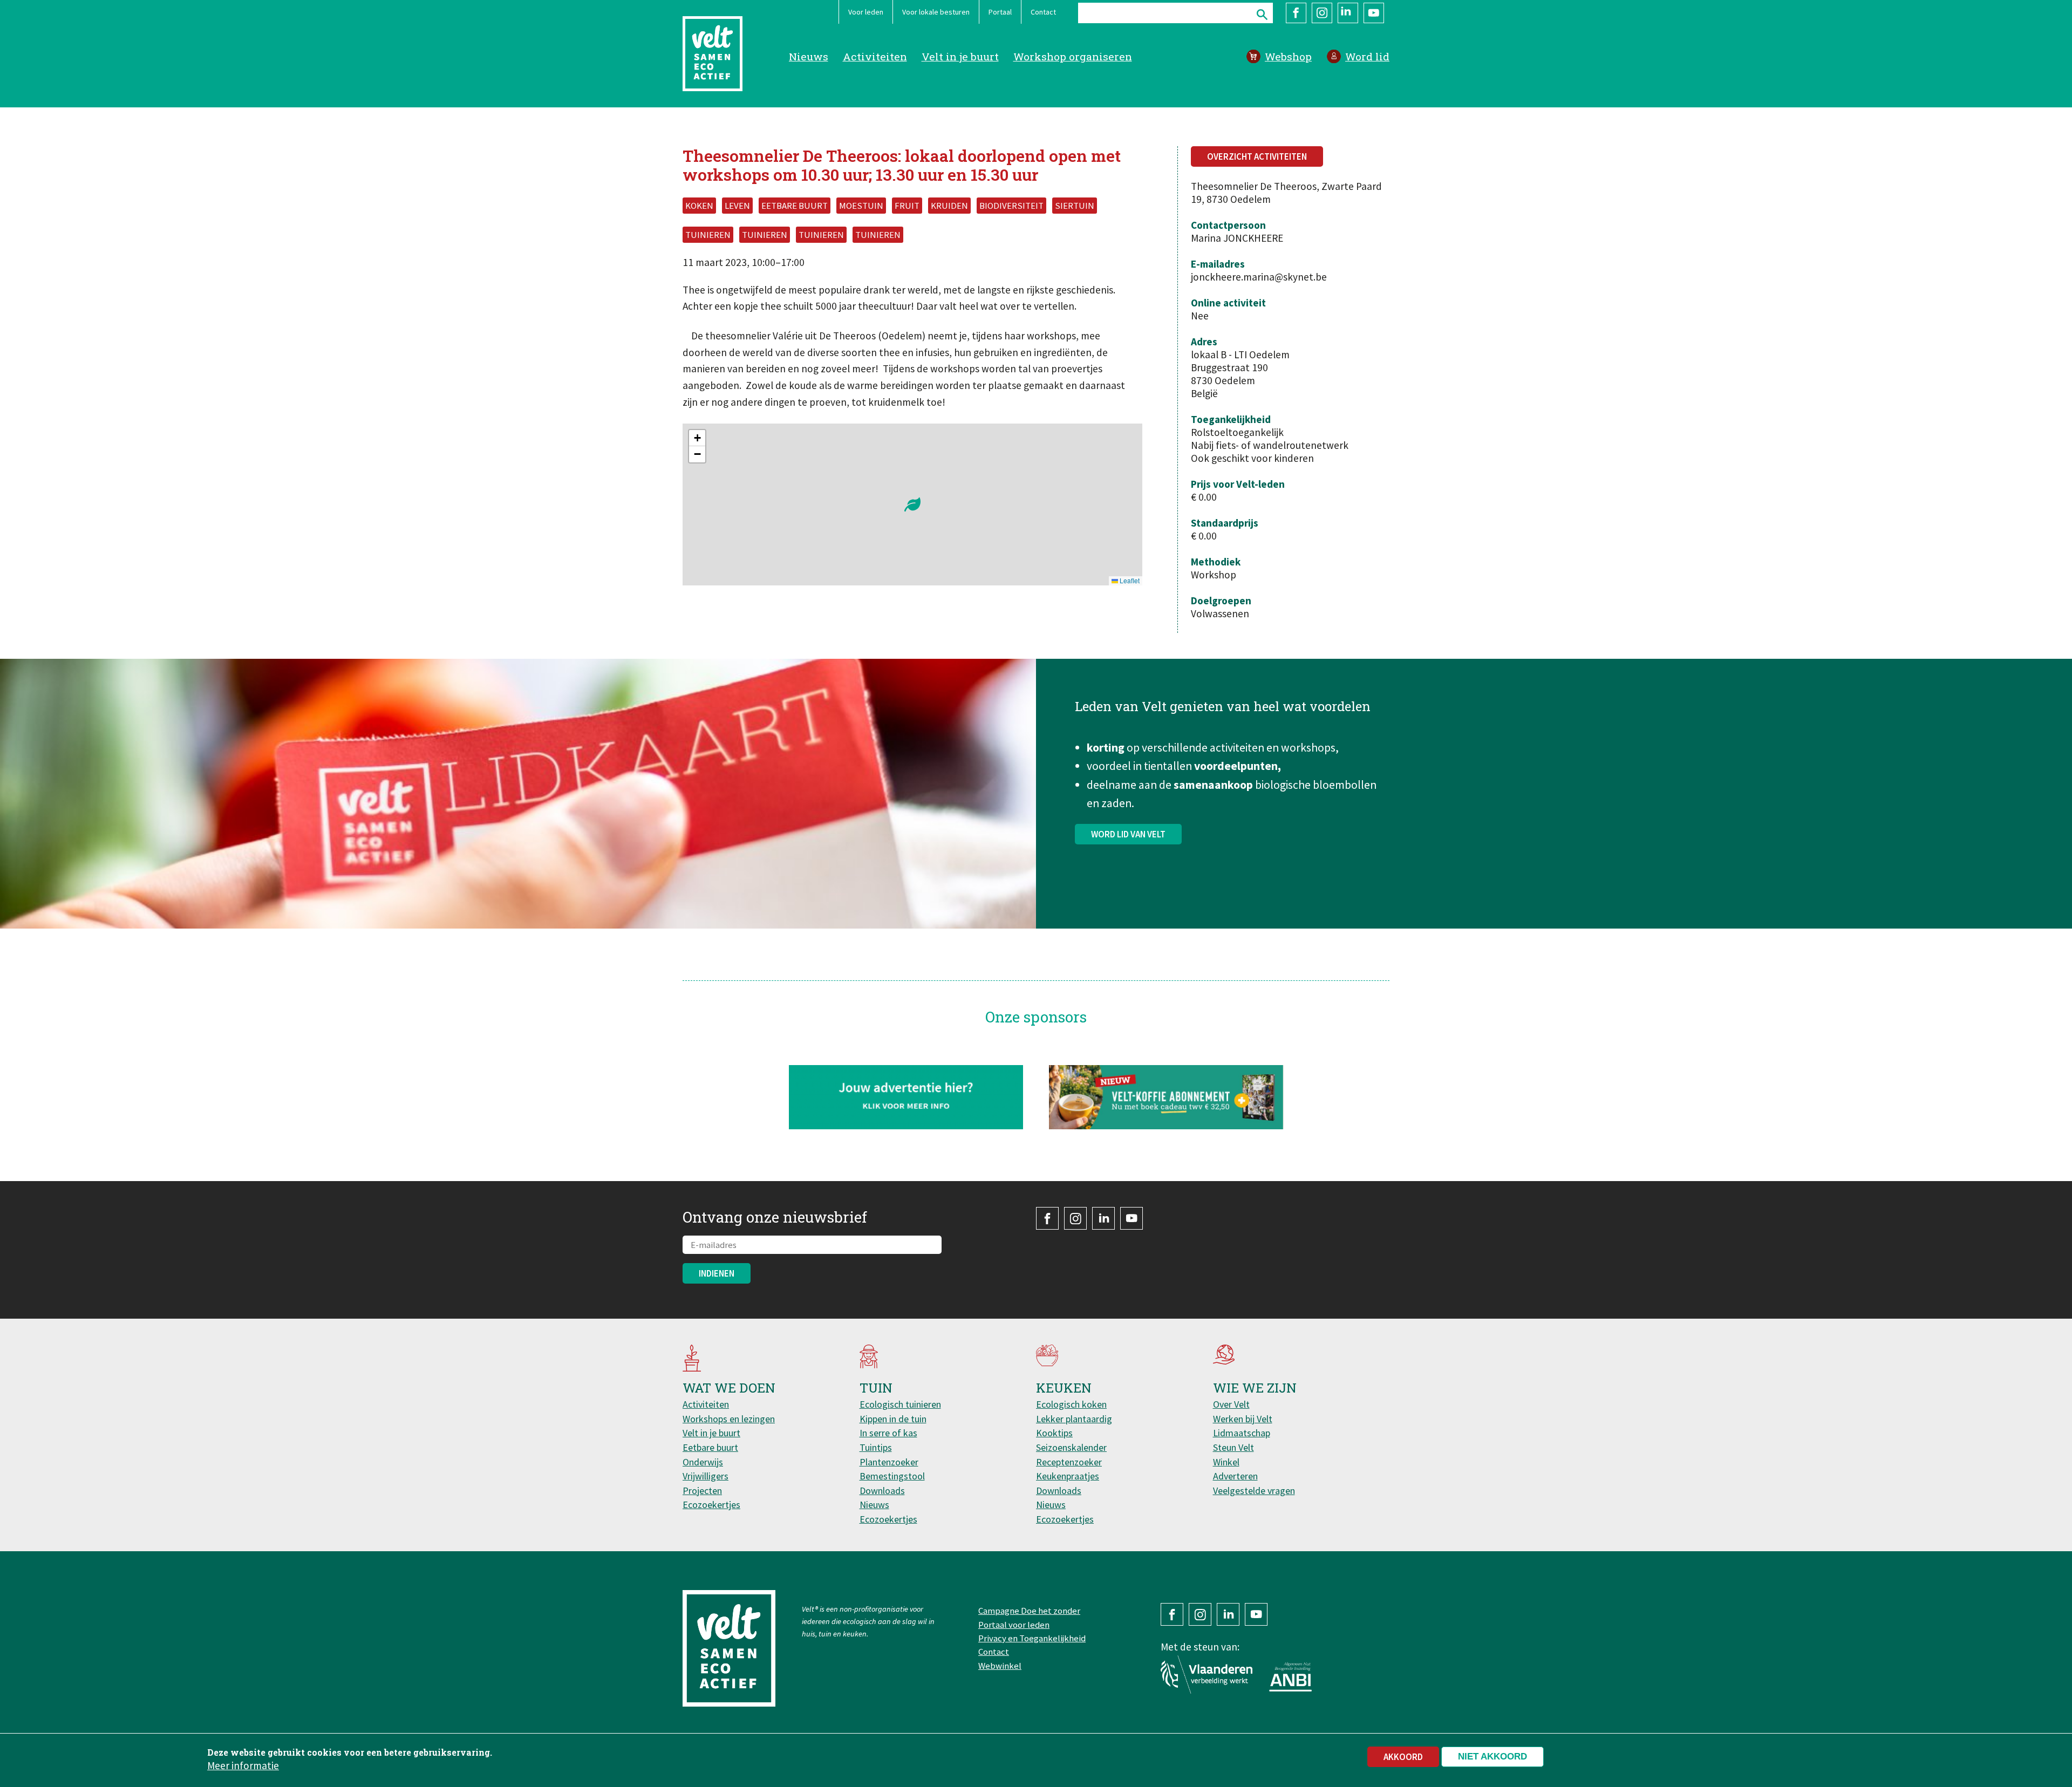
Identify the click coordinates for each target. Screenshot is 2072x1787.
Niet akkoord (1492, 1757)
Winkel (1226, 1462)
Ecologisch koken (1071, 1404)
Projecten (702, 1491)
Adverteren (1235, 1476)
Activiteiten (875, 56)
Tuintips (876, 1447)
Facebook (1296, 13)
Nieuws (809, 56)
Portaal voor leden (1014, 1625)
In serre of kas (888, 1433)
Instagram (1322, 13)
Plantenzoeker (889, 1462)
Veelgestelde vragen (1254, 1491)
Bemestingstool (892, 1476)
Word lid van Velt (1128, 834)
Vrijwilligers (706, 1476)
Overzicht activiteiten (1257, 156)
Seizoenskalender (1071, 1447)
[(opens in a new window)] (1166, 1097)
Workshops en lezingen (729, 1419)
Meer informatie (243, 1765)
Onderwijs (703, 1462)
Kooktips (1054, 1433)
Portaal (1000, 12)
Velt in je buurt (960, 56)
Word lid (1367, 56)
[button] (912, 504)
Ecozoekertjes (711, 1505)
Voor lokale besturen (936, 12)
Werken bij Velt (1243, 1419)
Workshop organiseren (1073, 56)
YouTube (1374, 13)
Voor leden (866, 12)
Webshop (1288, 56)
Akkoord (1403, 1757)
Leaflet (1129, 580)
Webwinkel (1000, 1666)
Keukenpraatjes (1068, 1476)
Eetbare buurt (710, 1447)
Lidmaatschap (1242, 1433)
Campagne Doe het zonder (1029, 1611)
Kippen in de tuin (893, 1419)
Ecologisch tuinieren (900, 1404)
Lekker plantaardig (1074, 1419)
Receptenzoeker (1069, 1462)
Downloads (882, 1491)
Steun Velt (1233, 1447)
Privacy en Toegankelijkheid (1032, 1638)
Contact (1043, 12)
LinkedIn (1348, 13)
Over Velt (1231, 1404)
